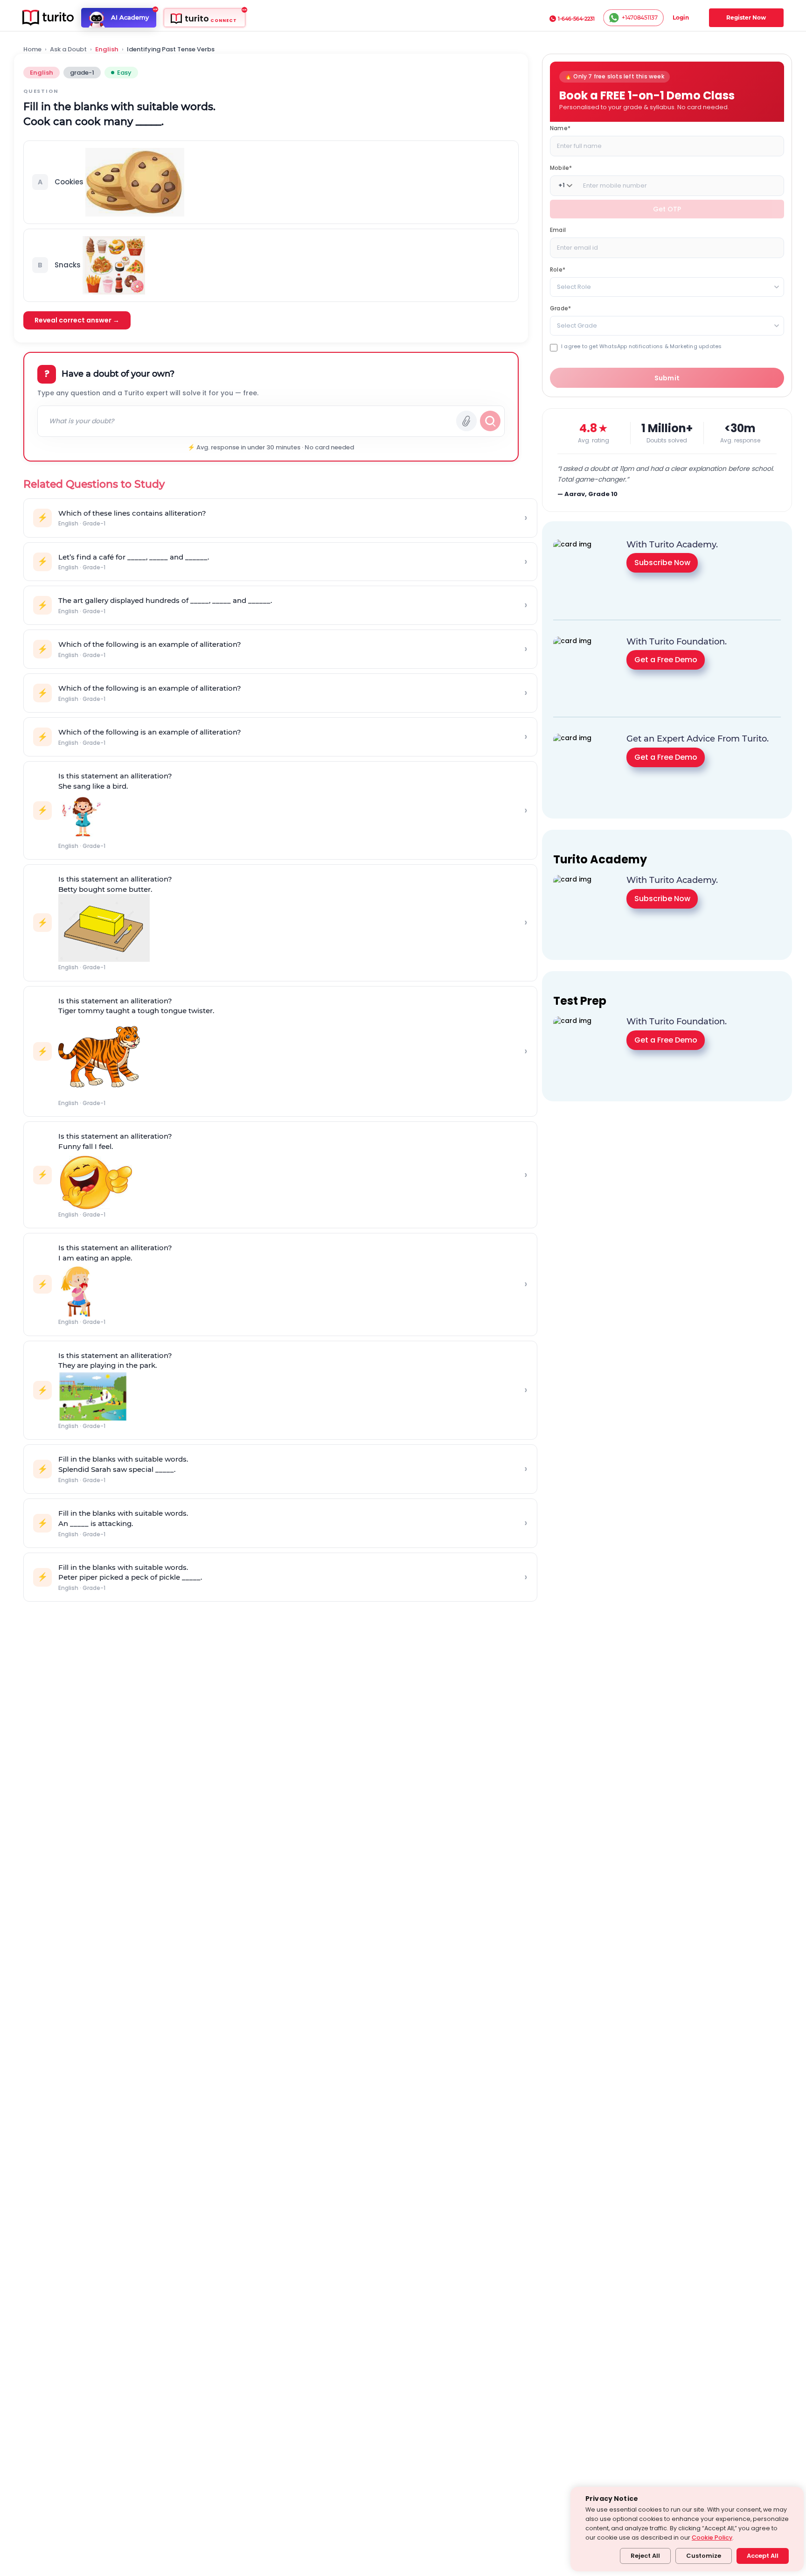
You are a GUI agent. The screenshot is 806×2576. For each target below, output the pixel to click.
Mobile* (561, 167)
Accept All (763, 2556)
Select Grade (577, 325)
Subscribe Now (662, 563)
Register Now (746, 17)
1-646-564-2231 (576, 19)
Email (558, 229)
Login (681, 17)
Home (32, 49)
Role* (558, 269)
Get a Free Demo (666, 660)
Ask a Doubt (68, 49)
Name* (560, 128)
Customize (704, 2556)
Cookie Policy (712, 2537)
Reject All (645, 2556)
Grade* (560, 308)
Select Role (574, 286)
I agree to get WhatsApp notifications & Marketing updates (641, 346)
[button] (271, 182)
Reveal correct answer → (77, 320)
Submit (667, 378)
